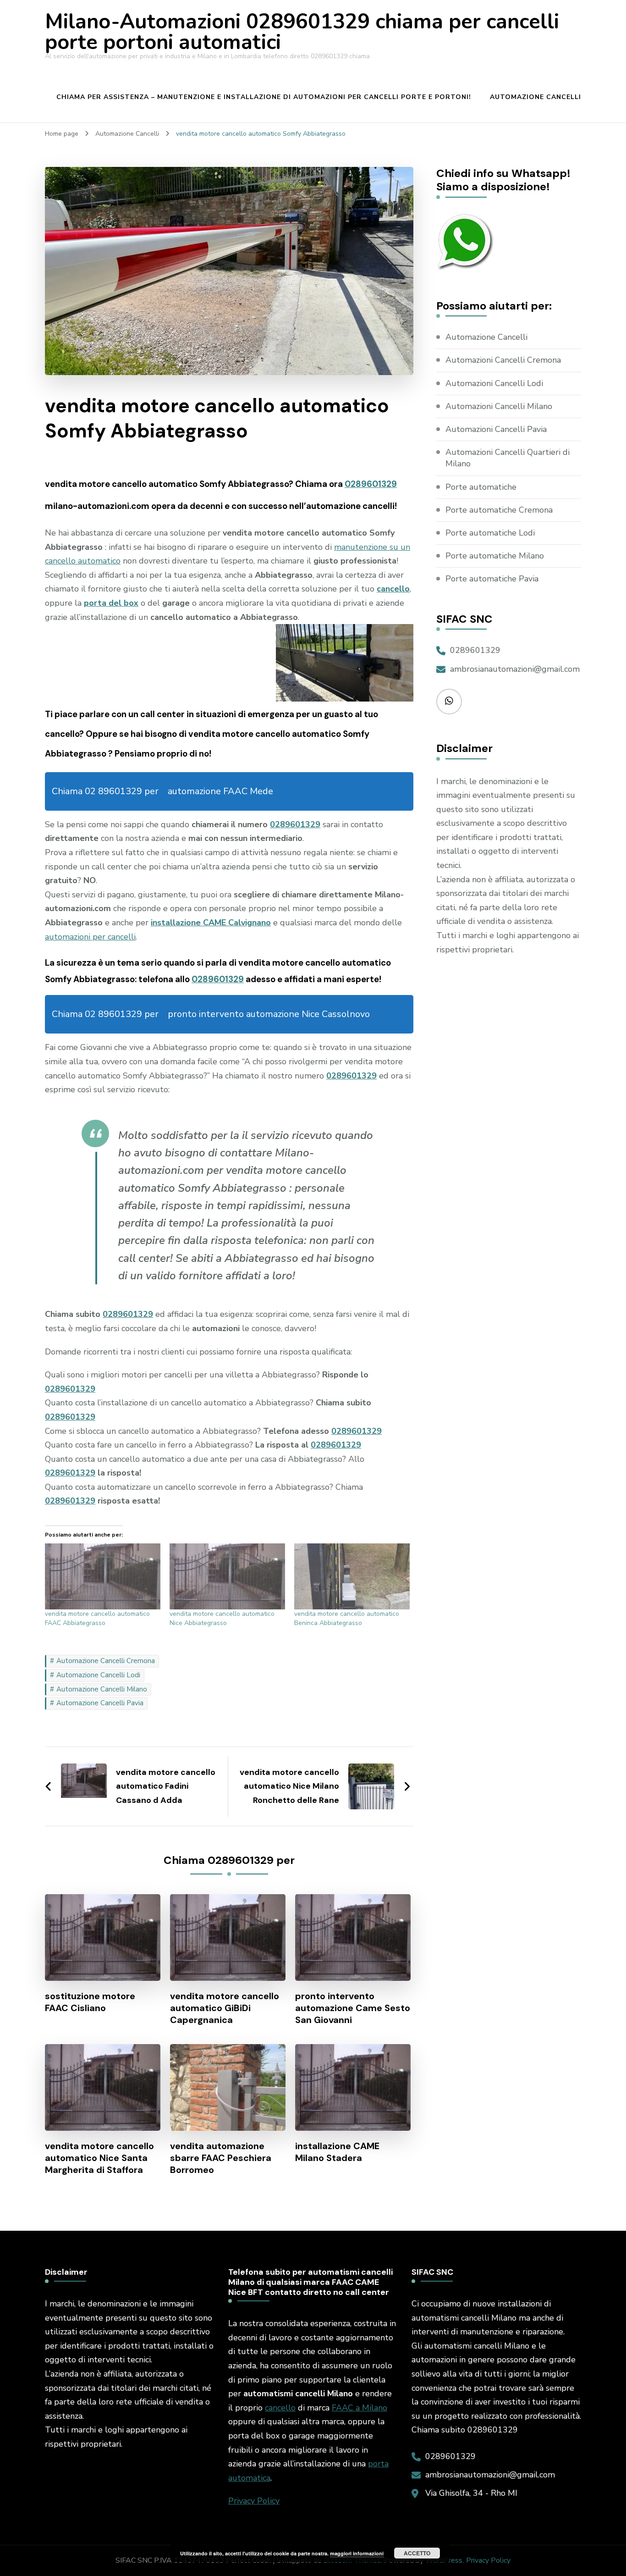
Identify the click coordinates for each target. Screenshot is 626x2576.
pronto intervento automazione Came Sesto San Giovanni (353, 2008)
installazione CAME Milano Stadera (337, 2152)
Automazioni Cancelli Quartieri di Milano (508, 458)
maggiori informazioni (357, 2553)
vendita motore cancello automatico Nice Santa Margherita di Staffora (99, 2158)
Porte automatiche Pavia (492, 579)
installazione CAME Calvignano (211, 923)
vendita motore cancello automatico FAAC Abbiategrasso (97, 1618)
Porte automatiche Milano (495, 556)
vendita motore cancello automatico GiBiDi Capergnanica (225, 2008)
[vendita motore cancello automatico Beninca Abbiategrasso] (352, 1576)
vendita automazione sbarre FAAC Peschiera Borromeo (221, 2158)
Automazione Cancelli (535, 97)
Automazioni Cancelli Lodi (494, 383)
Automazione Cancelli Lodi (98, 1675)
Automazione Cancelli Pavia (100, 1703)
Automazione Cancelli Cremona (106, 1661)
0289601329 (371, 484)
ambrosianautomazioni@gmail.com (515, 669)
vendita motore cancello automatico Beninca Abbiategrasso (347, 1618)
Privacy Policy (254, 2501)
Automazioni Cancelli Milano (499, 406)
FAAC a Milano (360, 2408)
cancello (280, 2408)
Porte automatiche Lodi (490, 533)
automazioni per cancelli (90, 937)
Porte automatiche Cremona (499, 510)
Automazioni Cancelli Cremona (503, 360)
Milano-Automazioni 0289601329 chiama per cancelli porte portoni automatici (302, 32)
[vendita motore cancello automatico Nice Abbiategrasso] (227, 1576)
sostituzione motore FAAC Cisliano (90, 2002)
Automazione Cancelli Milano (102, 1689)
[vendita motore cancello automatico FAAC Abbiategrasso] (103, 1576)
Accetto (417, 2553)
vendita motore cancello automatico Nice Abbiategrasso (222, 1618)
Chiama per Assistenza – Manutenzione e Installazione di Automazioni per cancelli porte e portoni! (264, 97)
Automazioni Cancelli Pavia (496, 429)
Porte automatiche (481, 487)
